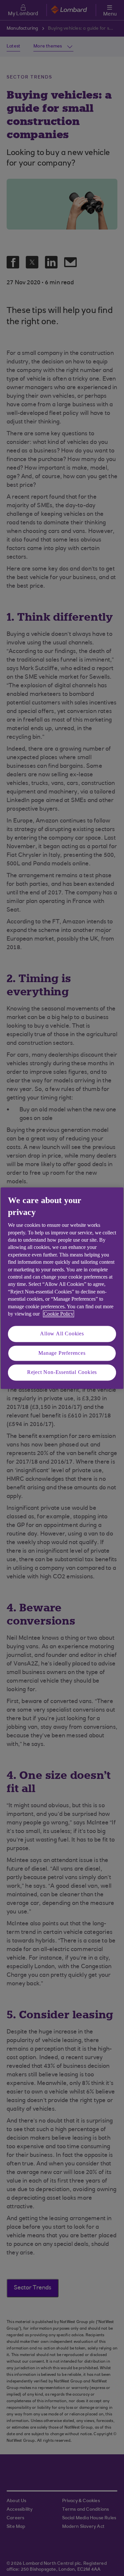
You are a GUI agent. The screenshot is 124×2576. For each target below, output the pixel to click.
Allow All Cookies (62, 1334)
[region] (62, 1288)
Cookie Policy (59, 1314)
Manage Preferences (62, 1353)
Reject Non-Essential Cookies (62, 1372)
